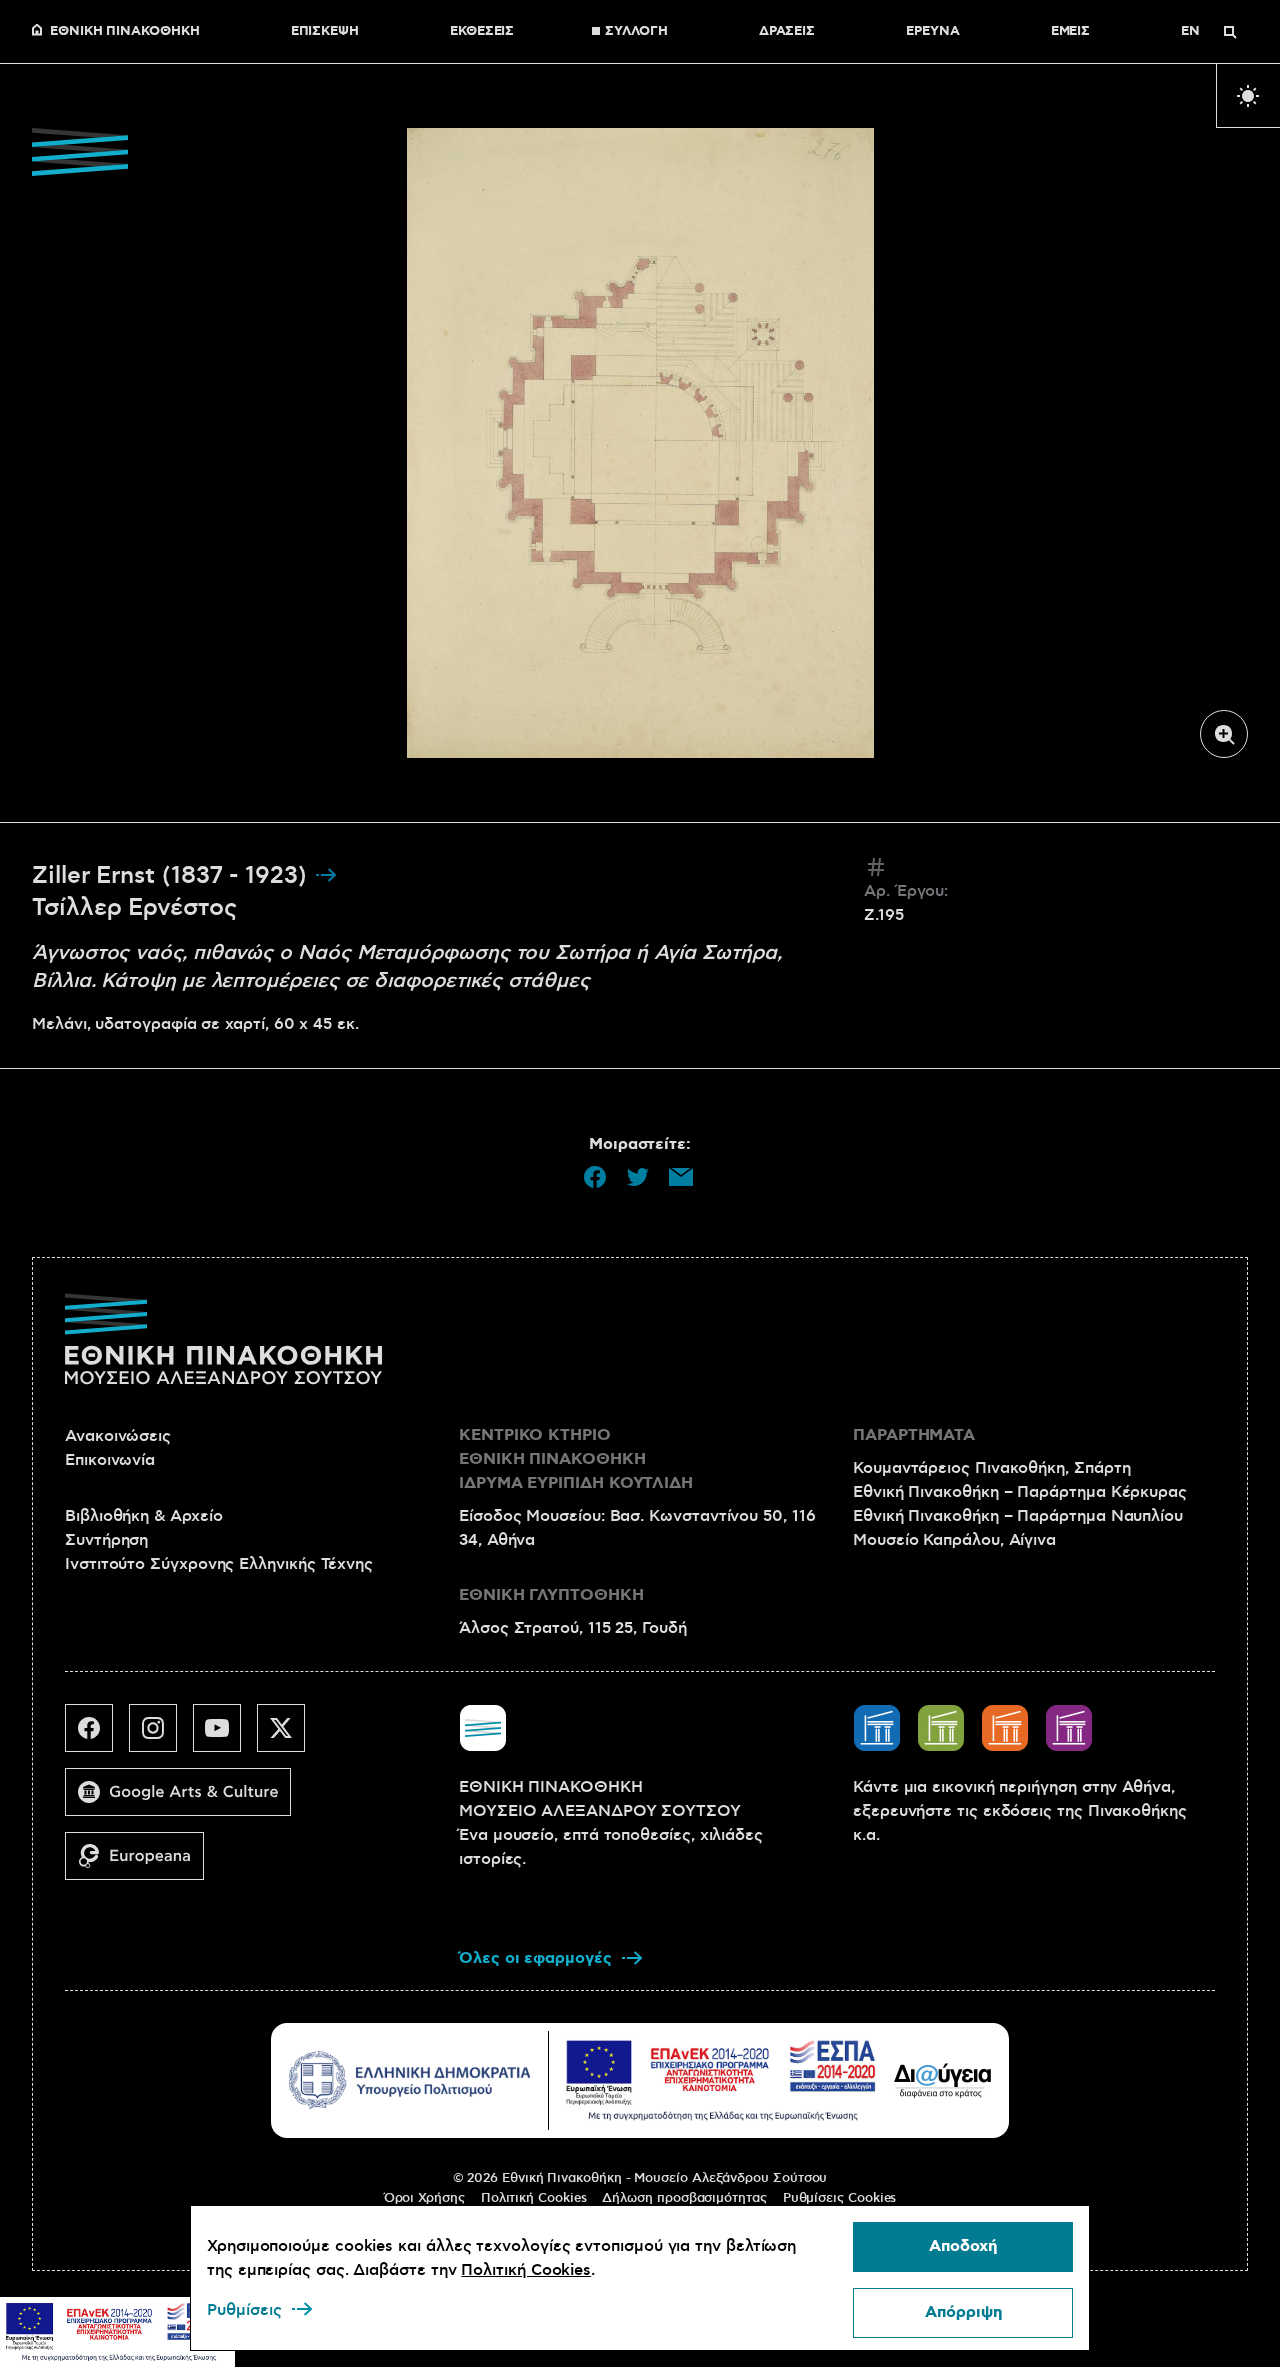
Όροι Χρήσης (424, 2198)
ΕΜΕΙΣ (1071, 32)
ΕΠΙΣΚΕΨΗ (325, 32)
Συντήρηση (106, 1540)
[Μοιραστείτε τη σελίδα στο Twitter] (638, 1177)
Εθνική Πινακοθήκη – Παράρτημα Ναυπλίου (1018, 1516)
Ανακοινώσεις (118, 1436)
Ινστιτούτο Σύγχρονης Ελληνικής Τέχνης (219, 1564)
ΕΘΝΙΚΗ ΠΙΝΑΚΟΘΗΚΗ (125, 32)
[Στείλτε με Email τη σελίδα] (681, 1177)
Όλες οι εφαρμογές (535, 1958)
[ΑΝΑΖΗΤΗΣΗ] (1230, 32)
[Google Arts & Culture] (186, 1800)
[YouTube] (225, 1736)
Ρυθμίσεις (244, 2310)
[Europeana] (142, 1864)
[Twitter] (289, 1736)
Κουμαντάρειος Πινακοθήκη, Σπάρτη (991, 1468)
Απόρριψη (963, 2312)
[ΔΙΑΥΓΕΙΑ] (943, 2080)
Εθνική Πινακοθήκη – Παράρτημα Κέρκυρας (1020, 1492)
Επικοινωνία (110, 1460)
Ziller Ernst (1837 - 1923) (173, 876)
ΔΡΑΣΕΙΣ (787, 32)
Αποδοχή (963, 2246)
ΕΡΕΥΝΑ (933, 32)
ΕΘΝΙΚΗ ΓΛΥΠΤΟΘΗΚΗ (551, 1595)
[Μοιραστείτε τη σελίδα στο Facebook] (595, 1177)
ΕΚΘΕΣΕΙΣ (482, 32)
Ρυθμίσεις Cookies (840, 2198)
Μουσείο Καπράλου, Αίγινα (954, 1540)
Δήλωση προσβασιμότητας (684, 2198)
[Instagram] (161, 1736)
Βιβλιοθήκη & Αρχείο (143, 1516)
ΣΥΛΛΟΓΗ (636, 32)
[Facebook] (97, 1736)
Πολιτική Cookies (534, 2198)
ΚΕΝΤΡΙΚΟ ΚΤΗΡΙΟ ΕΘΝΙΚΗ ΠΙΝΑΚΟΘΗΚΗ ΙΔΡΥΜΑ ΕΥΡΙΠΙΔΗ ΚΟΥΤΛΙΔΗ (576, 1459)
